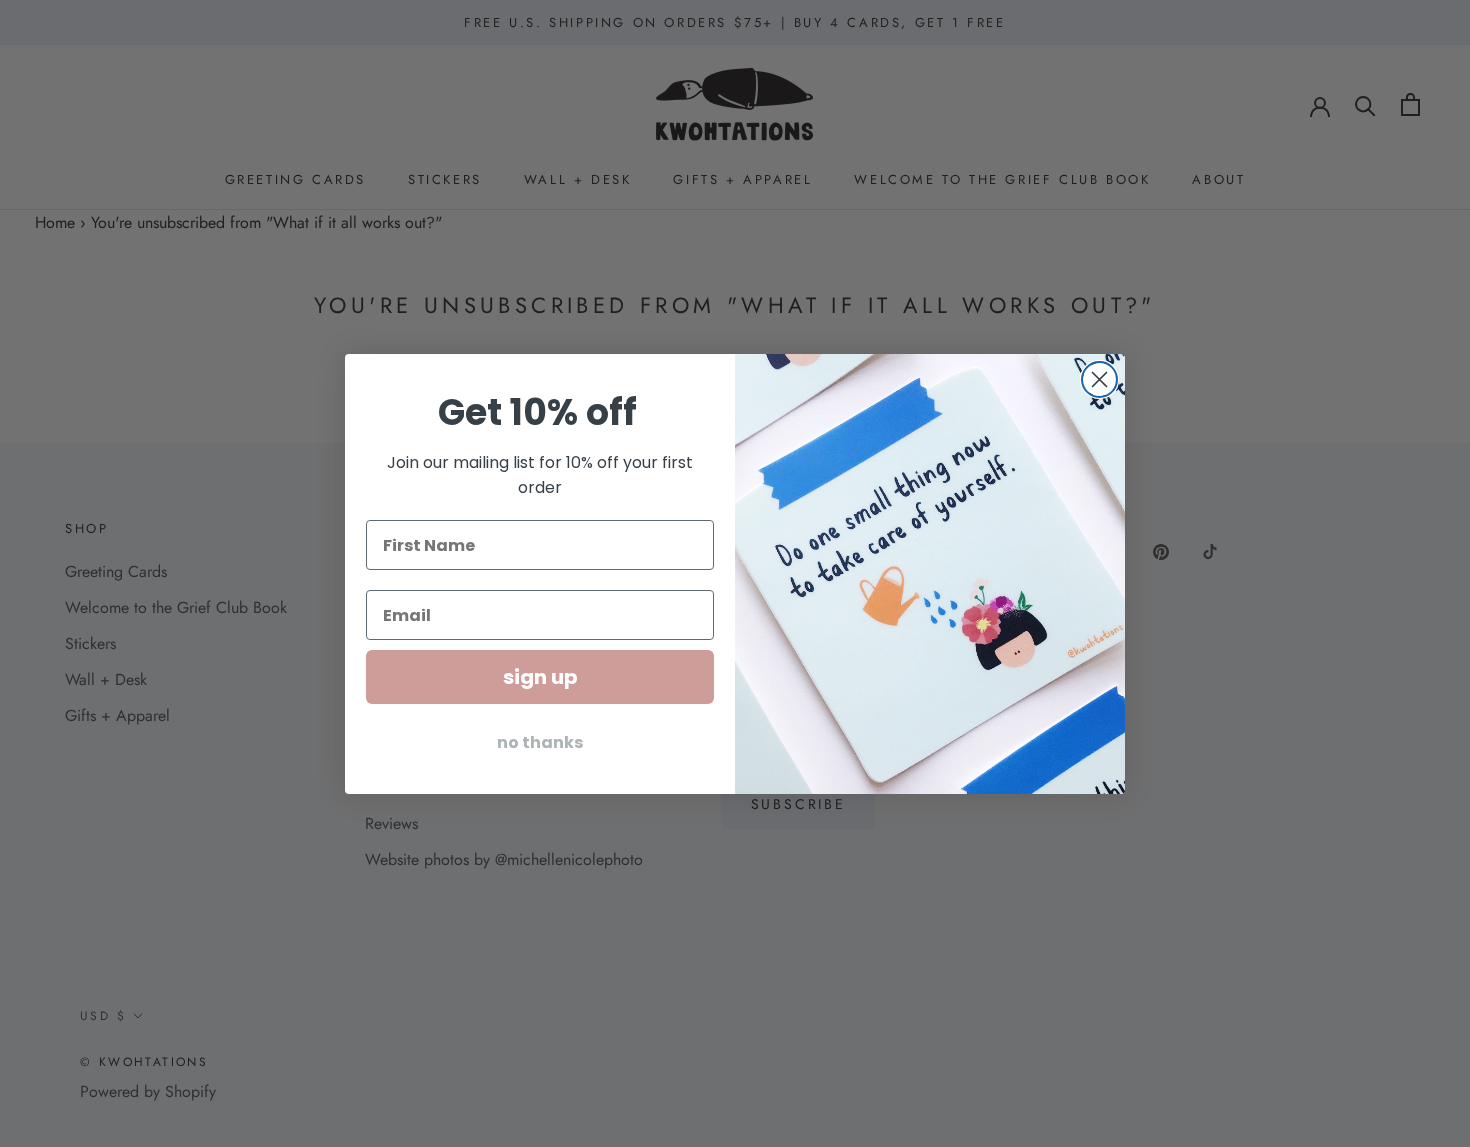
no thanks (540, 742)
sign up (540, 677)
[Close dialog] (1099, 379)
